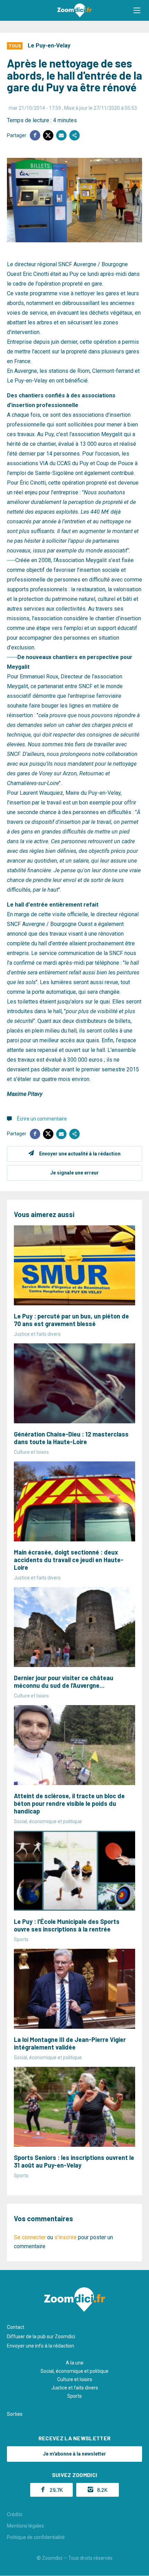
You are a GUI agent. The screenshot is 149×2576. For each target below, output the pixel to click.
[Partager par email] (61, 135)
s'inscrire (65, 2237)
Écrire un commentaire (42, 1119)
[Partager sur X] (48, 135)
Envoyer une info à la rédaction (41, 2346)
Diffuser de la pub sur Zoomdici (41, 2336)
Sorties (15, 2414)
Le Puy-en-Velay (49, 46)
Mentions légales (25, 2526)
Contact (16, 2327)
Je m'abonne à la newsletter (74, 2454)
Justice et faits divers (75, 2388)
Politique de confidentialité (36, 2537)
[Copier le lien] (74, 135)
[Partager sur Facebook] (35, 135)
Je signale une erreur (74, 1173)
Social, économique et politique (74, 2371)
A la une (75, 2363)
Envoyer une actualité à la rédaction (80, 1154)
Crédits (15, 2514)
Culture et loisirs (75, 2379)
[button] (137, 10)
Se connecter (30, 2237)
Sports (74, 2396)
